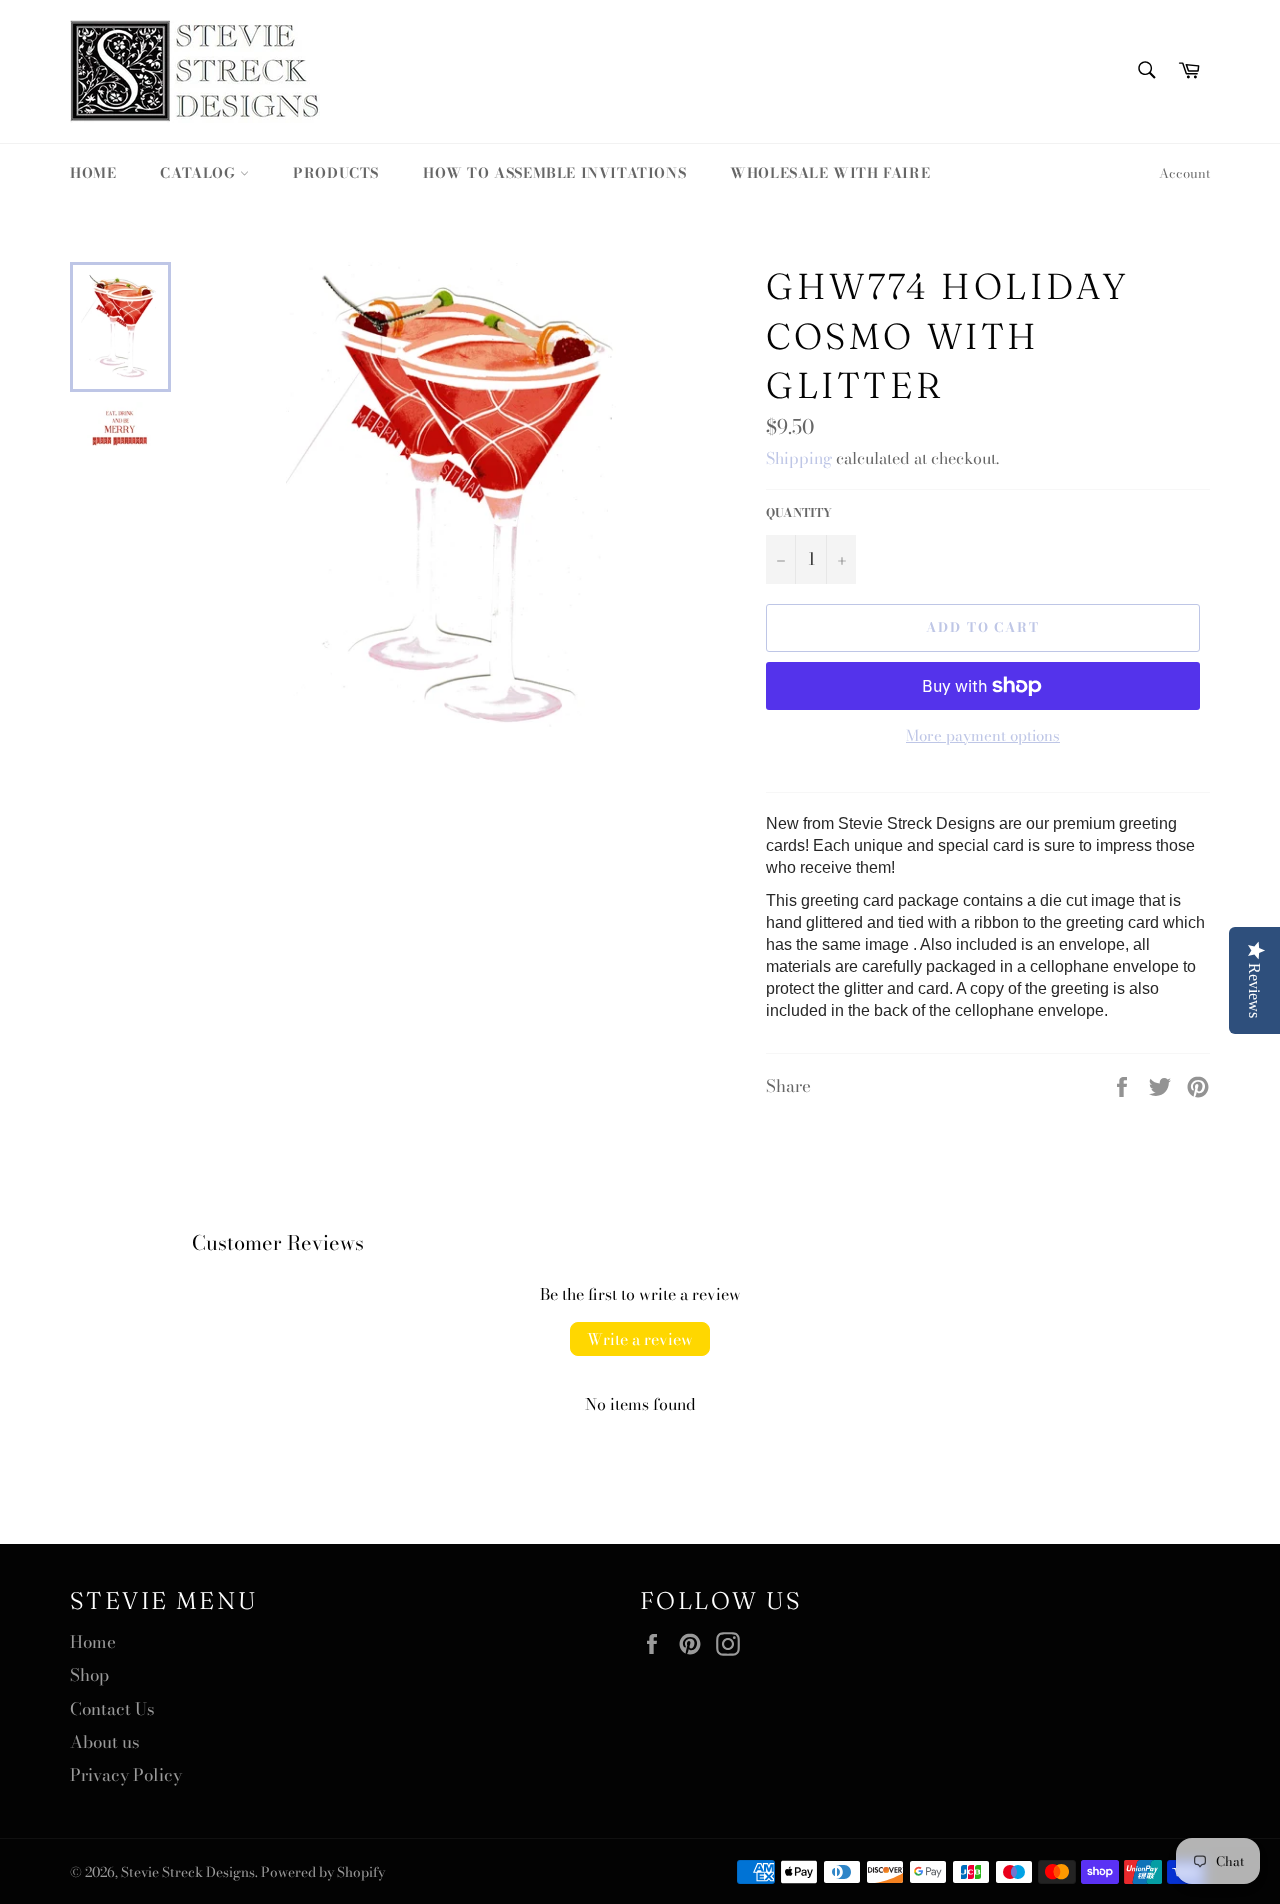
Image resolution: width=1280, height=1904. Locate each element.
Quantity (799, 513)
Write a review (640, 1339)
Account (1184, 173)
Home (93, 173)
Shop (89, 1675)
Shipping (799, 458)
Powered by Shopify (323, 1872)
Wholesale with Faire (830, 173)
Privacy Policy (126, 1775)
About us (105, 1742)
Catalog (200, 173)
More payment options (983, 736)
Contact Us (112, 1709)
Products (336, 173)
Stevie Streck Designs (188, 1872)
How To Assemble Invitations (554, 173)
